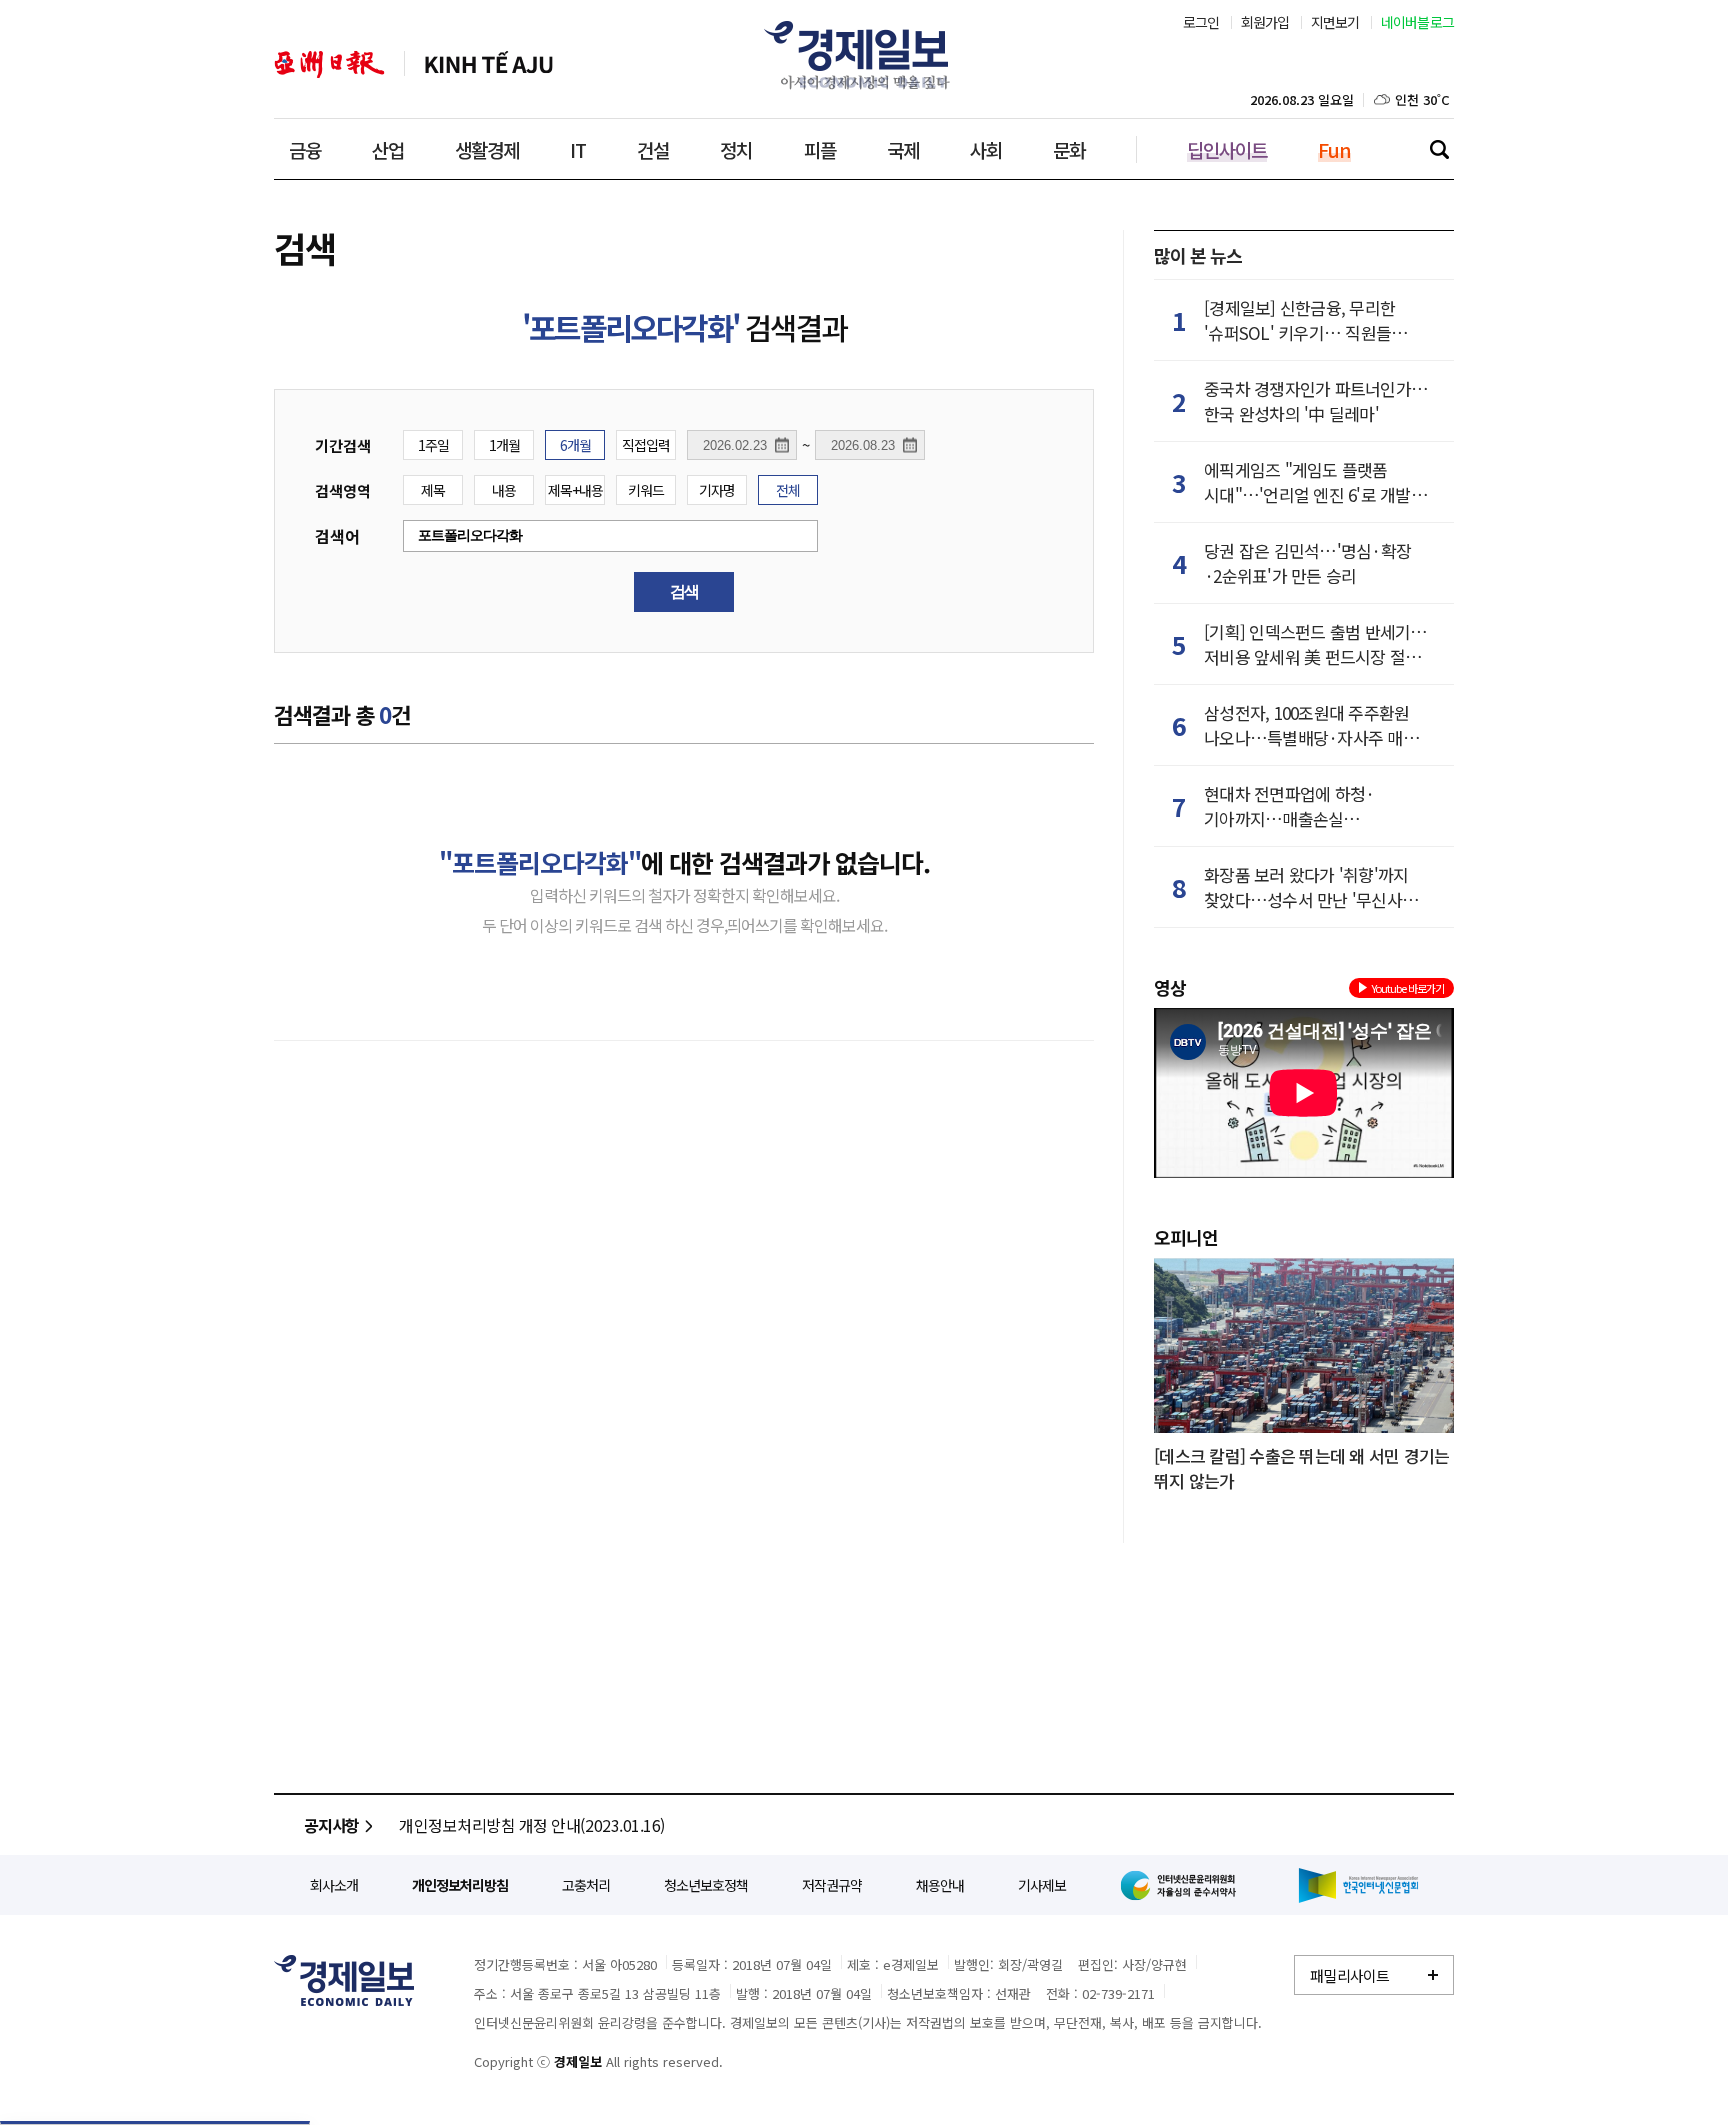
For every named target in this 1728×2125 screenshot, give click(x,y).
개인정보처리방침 (460, 1885)
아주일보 (329, 64)
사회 (986, 149)
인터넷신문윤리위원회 (1182, 1885)
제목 (433, 490)
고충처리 (586, 1885)
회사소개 (334, 1885)
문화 (1069, 149)
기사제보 (1042, 1885)
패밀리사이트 (1350, 1975)
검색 (1439, 149)
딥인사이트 (1227, 149)
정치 (736, 149)
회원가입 (1265, 22)
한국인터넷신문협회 (1358, 1885)
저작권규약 (832, 1885)
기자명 (717, 490)
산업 (388, 149)
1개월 (504, 445)
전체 (788, 490)
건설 (653, 149)
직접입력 (646, 445)
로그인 (1201, 22)
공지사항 (331, 1825)
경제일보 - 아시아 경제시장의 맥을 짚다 (864, 55)
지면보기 (1335, 22)
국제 (903, 149)
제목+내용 (575, 490)
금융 (305, 149)
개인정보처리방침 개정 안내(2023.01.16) (532, 1825)
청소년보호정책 (706, 1885)
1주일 (433, 445)
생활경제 (487, 149)
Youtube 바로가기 (1408, 988)
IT (578, 149)
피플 (820, 149)
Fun (1334, 149)
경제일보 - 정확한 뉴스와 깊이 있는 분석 (344, 1980)
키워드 (646, 490)
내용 (504, 490)
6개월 (575, 445)
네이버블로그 (1418, 22)
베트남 (489, 64)
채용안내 (940, 1885)
